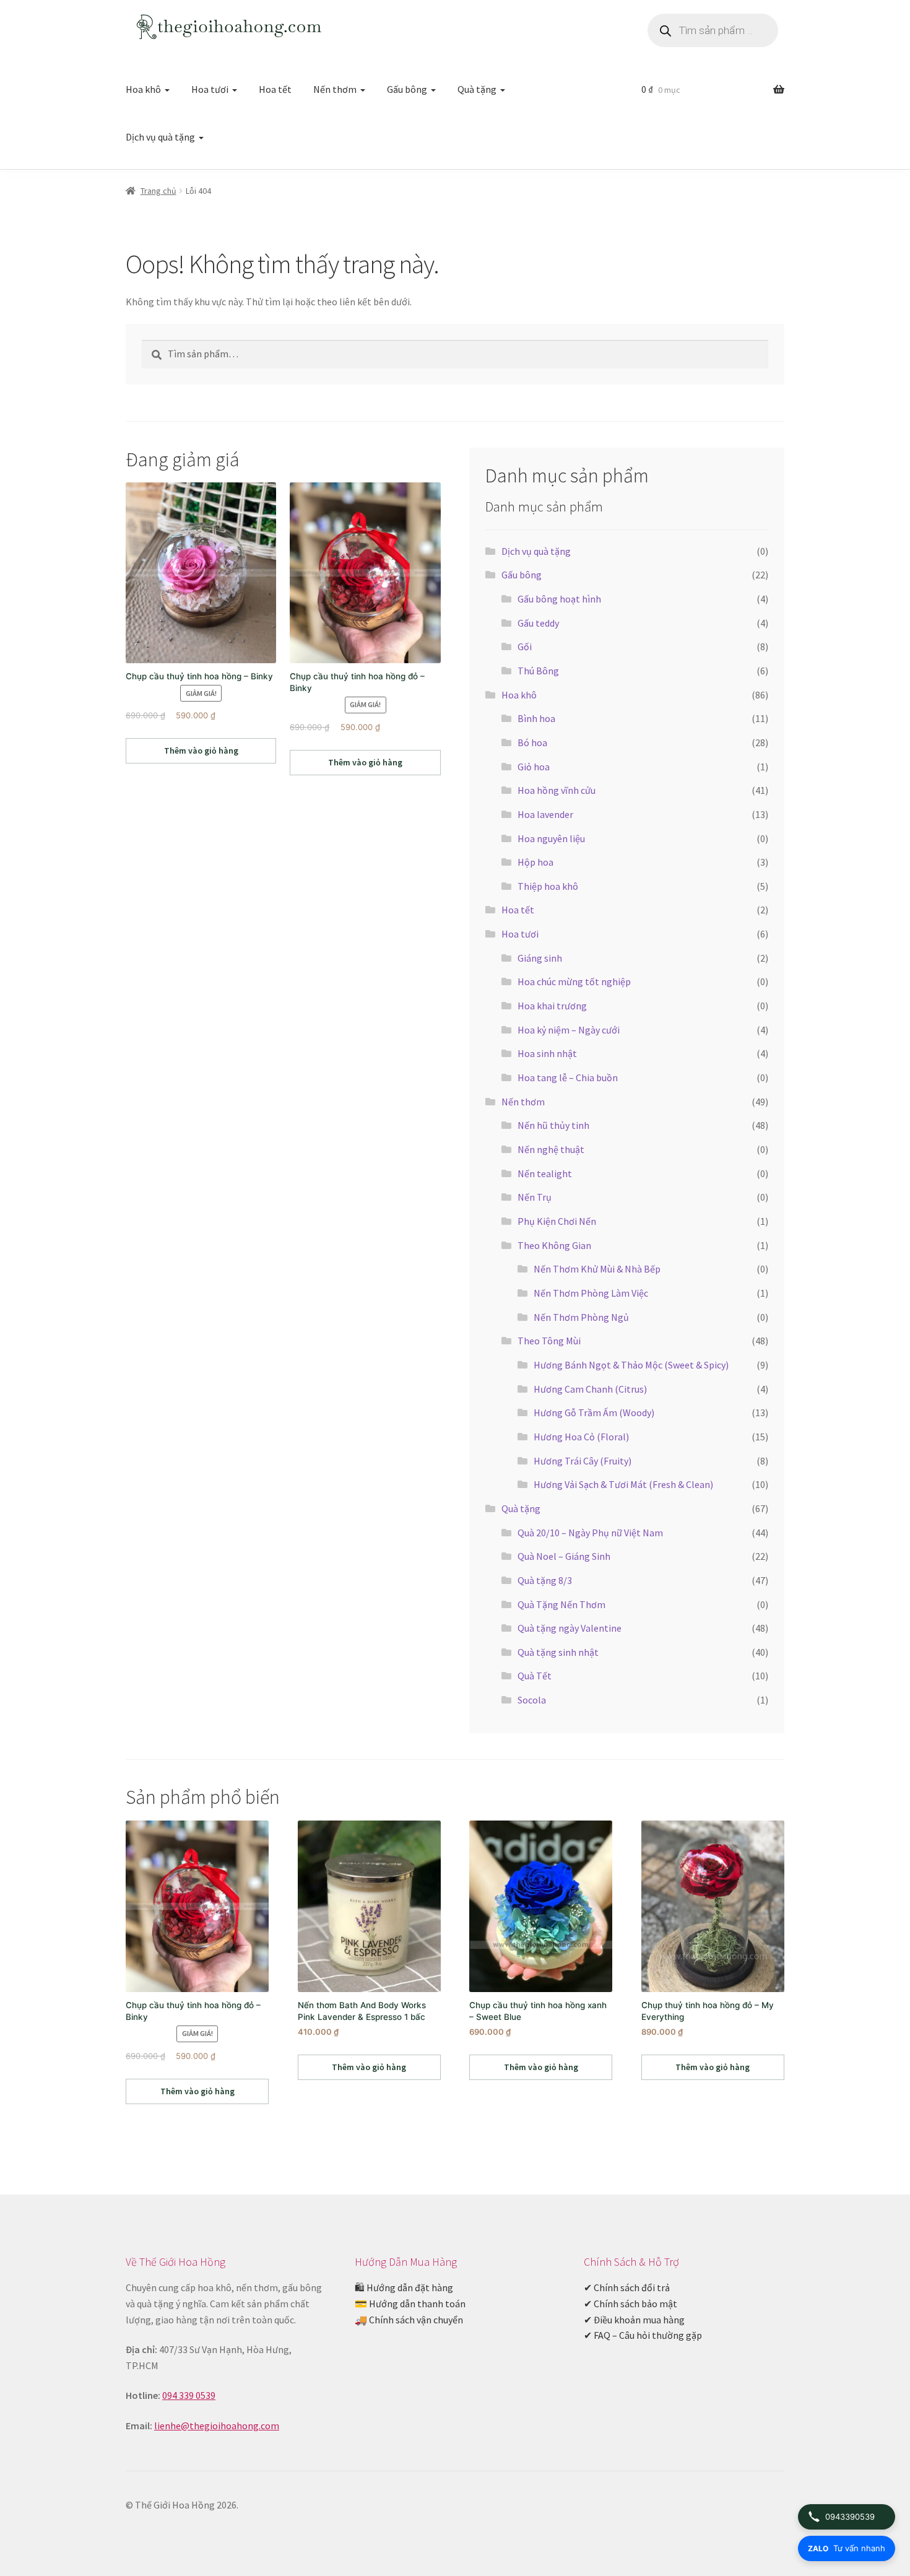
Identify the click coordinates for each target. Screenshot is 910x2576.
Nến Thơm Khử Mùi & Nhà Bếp (597, 1269)
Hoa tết (275, 89)
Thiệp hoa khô (548, 886)
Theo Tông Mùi (549, 1341)
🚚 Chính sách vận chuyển (409, 2320)
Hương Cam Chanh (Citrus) (590, 1389)
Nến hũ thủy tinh (553, 1125)
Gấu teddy (538, 623)
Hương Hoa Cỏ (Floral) (581, 1437)
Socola (532, 1700)
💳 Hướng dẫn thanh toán (410, 2304)
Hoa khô (143, 89)
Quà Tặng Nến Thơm (561, 1604)
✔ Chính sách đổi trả (627, 2287)
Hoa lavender (545, 814)
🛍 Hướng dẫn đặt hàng (404, 2287)
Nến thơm (335, 89)
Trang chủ (158, 191)
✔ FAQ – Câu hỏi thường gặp (643, 2335)
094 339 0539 (189, 2395)
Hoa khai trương (552, 1006)
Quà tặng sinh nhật (558, 1652)
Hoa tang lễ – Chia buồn (568, 1077)
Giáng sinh (540, 958)
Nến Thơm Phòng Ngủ (581, 1317)
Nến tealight (545, 1173)
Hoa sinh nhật (547, 1053)
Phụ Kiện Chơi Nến (557, 1221)
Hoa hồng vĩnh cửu (557, 790)
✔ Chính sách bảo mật (630, 2304)
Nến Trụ (535, 1197)
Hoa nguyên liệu (551, 838)
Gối (525, 646)
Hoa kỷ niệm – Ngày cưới (569, 1030)
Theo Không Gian (554, 1245)
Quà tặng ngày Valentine (570, 1628)
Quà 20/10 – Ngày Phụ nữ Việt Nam (590, 1533)
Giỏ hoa (534, 767)
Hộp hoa (535, 862)
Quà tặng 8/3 (545, 1580)
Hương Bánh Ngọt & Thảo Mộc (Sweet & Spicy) (631, 1365)
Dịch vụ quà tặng (160, 137)
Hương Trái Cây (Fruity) (583, 1461)
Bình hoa (536, 718)
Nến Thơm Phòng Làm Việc (591, 1293)
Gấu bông (407, 89)
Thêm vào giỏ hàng (201, 751)
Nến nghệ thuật (551, 1149)
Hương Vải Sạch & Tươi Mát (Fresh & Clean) (623, 1484)
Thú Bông (538, 671)
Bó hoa (532, 742)
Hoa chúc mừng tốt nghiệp (574, 981)
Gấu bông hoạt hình (559, 599)
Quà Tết (535, 1676)
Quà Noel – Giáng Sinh (564, 1556)
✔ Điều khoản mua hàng (634, 2320)
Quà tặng (477, 89)
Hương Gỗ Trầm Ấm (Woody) (594, 1412)
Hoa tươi (210, 89)
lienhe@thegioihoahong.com (217, 2426)
